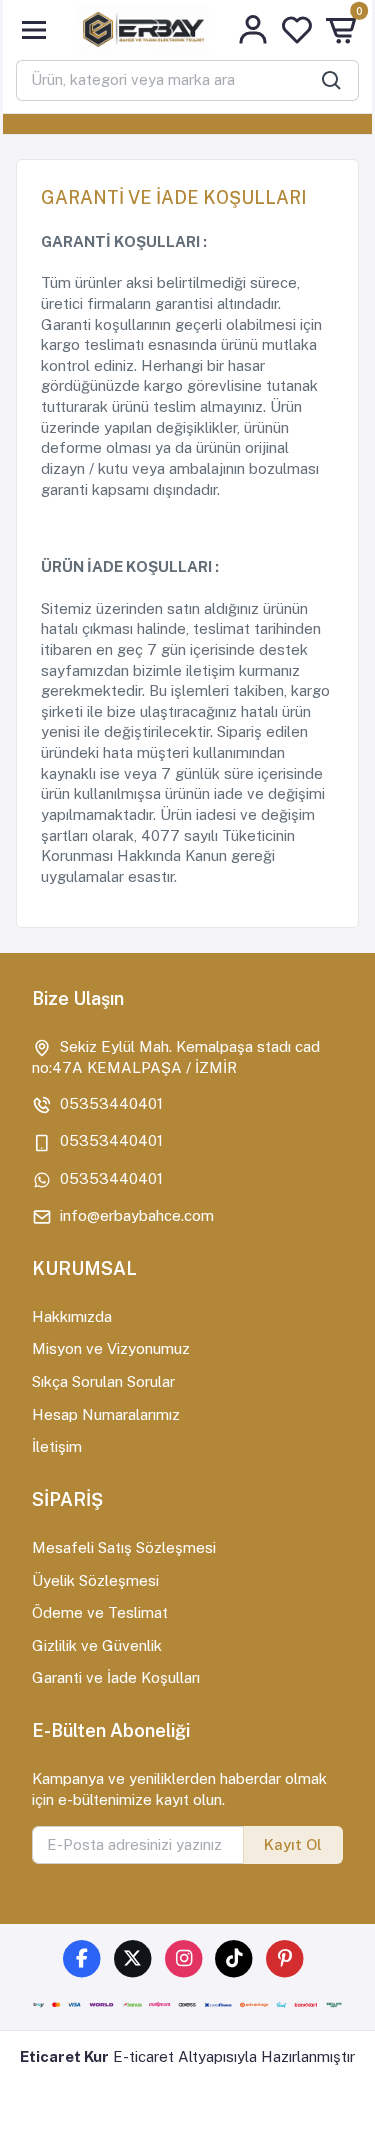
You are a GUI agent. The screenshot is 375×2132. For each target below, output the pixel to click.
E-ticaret (143, 2056)
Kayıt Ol (293, 1844)
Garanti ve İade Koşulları (116, 1677)
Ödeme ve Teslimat (100, 1612)
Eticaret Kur (64, 2056)
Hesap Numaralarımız (106, 1414)
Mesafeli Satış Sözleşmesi (124, 1547)
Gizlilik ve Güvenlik (97, 1645)
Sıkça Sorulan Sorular (103, 1381)
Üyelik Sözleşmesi (95, 1580)
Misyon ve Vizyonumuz (111, 1348)
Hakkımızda (72, 1316)
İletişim (57, 1446)
